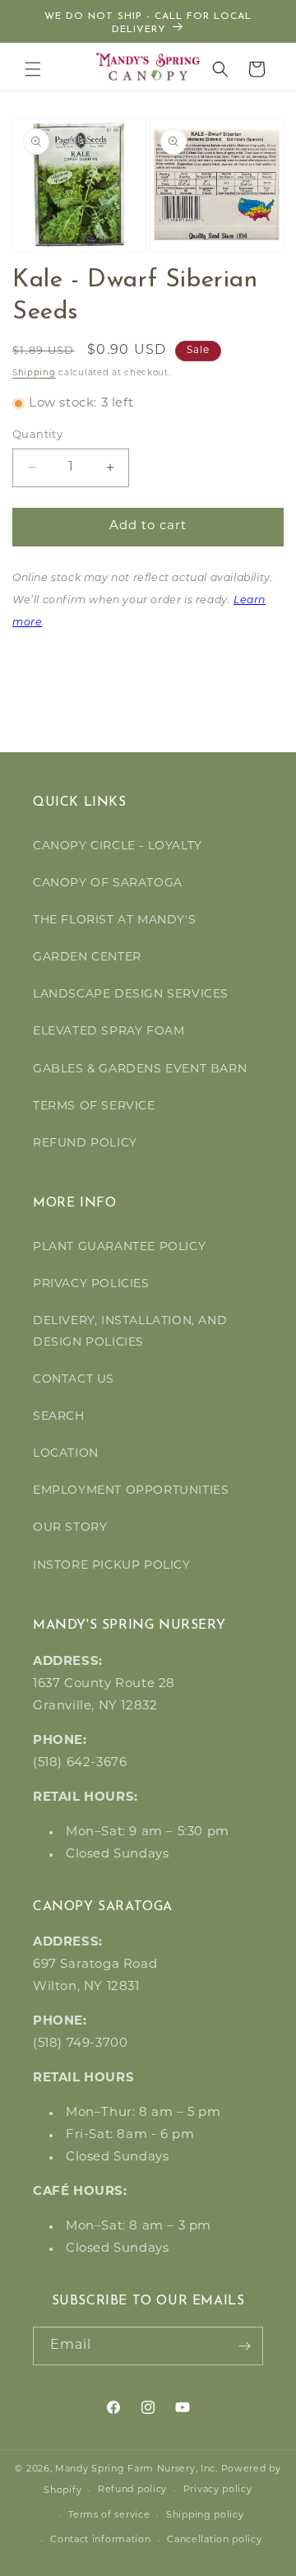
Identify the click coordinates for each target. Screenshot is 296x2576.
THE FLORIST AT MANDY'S (114, 921)
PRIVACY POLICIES (91, 1284)
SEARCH (59, 1417)
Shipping (34, 373)
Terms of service (109, 2516)
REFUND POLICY (85, 1144)
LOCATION (66, 1454)
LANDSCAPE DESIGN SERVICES (131, 995)
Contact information (100, 2540)
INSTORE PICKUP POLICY (112, 1566)
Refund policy (132, 2490)
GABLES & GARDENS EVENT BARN (140, 1069)
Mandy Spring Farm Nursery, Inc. (136, 2469)
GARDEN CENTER (87, 958)
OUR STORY (70, 1528)
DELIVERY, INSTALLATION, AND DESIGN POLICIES (130, 1332)
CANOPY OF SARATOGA (108, 883)
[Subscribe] (244, 2346)
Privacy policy (218, 2490)
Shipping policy (205, 2516)
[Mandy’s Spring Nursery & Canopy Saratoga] (148, 67)
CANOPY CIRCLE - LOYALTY (118, 846)
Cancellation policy (214, 2540)
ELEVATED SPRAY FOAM (109, 1032)
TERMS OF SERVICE (94, 1107)
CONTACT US (74, 1380)
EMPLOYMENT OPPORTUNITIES (131, 1491)
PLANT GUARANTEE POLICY (119, 1247)
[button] (33, 69)
